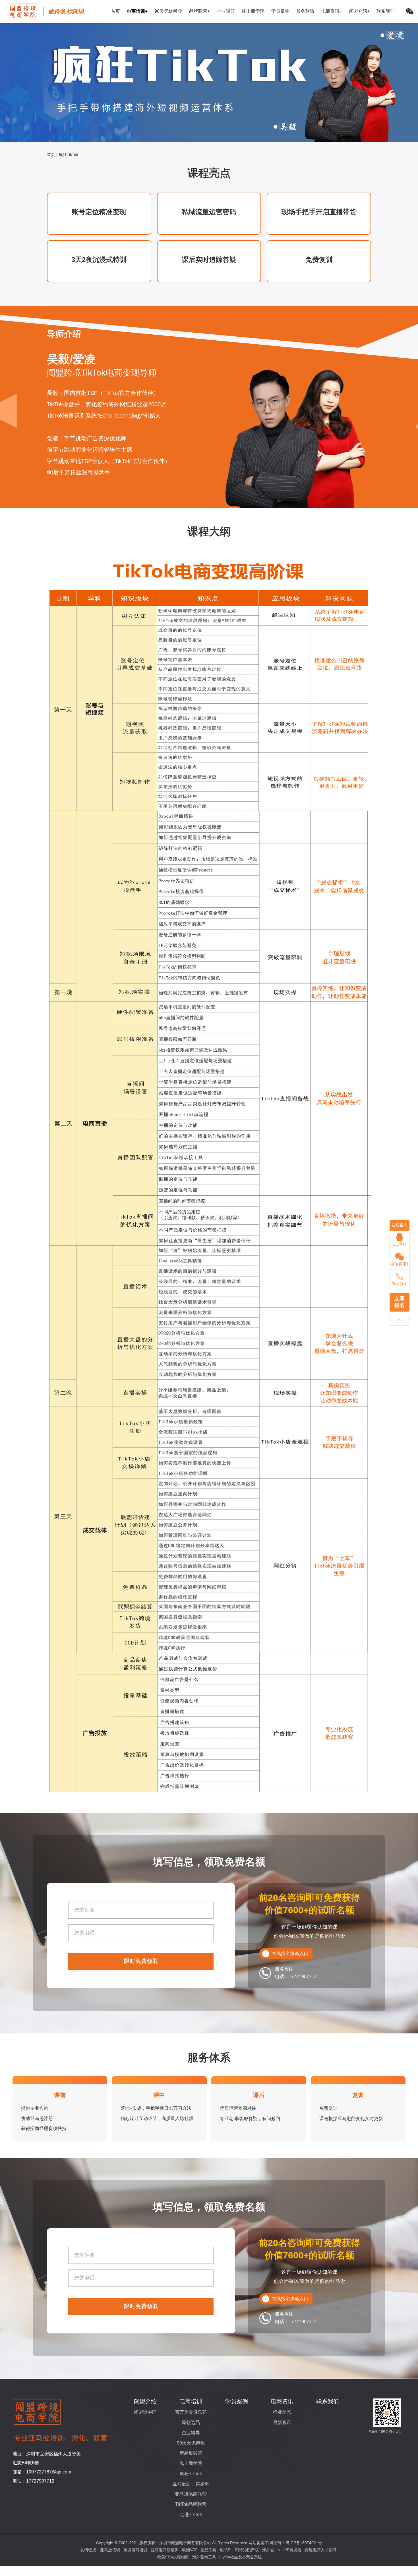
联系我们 (386, 11)
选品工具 (208, 2550)
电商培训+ (137, 11)
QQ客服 (400, 1244)
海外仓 (268, 2550)
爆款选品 (191, 2422)
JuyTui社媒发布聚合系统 (240, 2557)
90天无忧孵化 (168, 11)
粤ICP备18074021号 (304, 2543)
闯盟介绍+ (359, 11)
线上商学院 (253, 11)
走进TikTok (191, 2514)
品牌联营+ (199, 11)
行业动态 (282, 2412)
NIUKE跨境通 (289, 2550)
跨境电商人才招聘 (321, 2550)
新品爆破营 (191, 2453)
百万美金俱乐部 (191, 2412)
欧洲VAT (190, 2550)
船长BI (226, 2550)
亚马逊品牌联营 (191, 2494)
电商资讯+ (332, 11)
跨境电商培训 (135, 2550)
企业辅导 (226, 11)
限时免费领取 (141, 1961)
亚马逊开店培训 (165, 2550)
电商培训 (191, 2401)
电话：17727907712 (33, 2481)
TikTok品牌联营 (191, 2504)
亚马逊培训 (110, 2550)
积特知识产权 (247, 2550)
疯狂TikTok (191, 2474)
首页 (115, 11)
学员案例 (280, 11)
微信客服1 (400, 1264)
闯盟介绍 (145, 2401)
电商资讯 (282, 2401)
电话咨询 (400, 1283)
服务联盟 (305, 11)
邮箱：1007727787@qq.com (42, 2472)
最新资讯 (282, 2422)
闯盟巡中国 (145, 2412)
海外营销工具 (204, 2557)
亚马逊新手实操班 (191, 2484)
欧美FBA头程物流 (173, 2557)
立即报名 (400, 1302)
